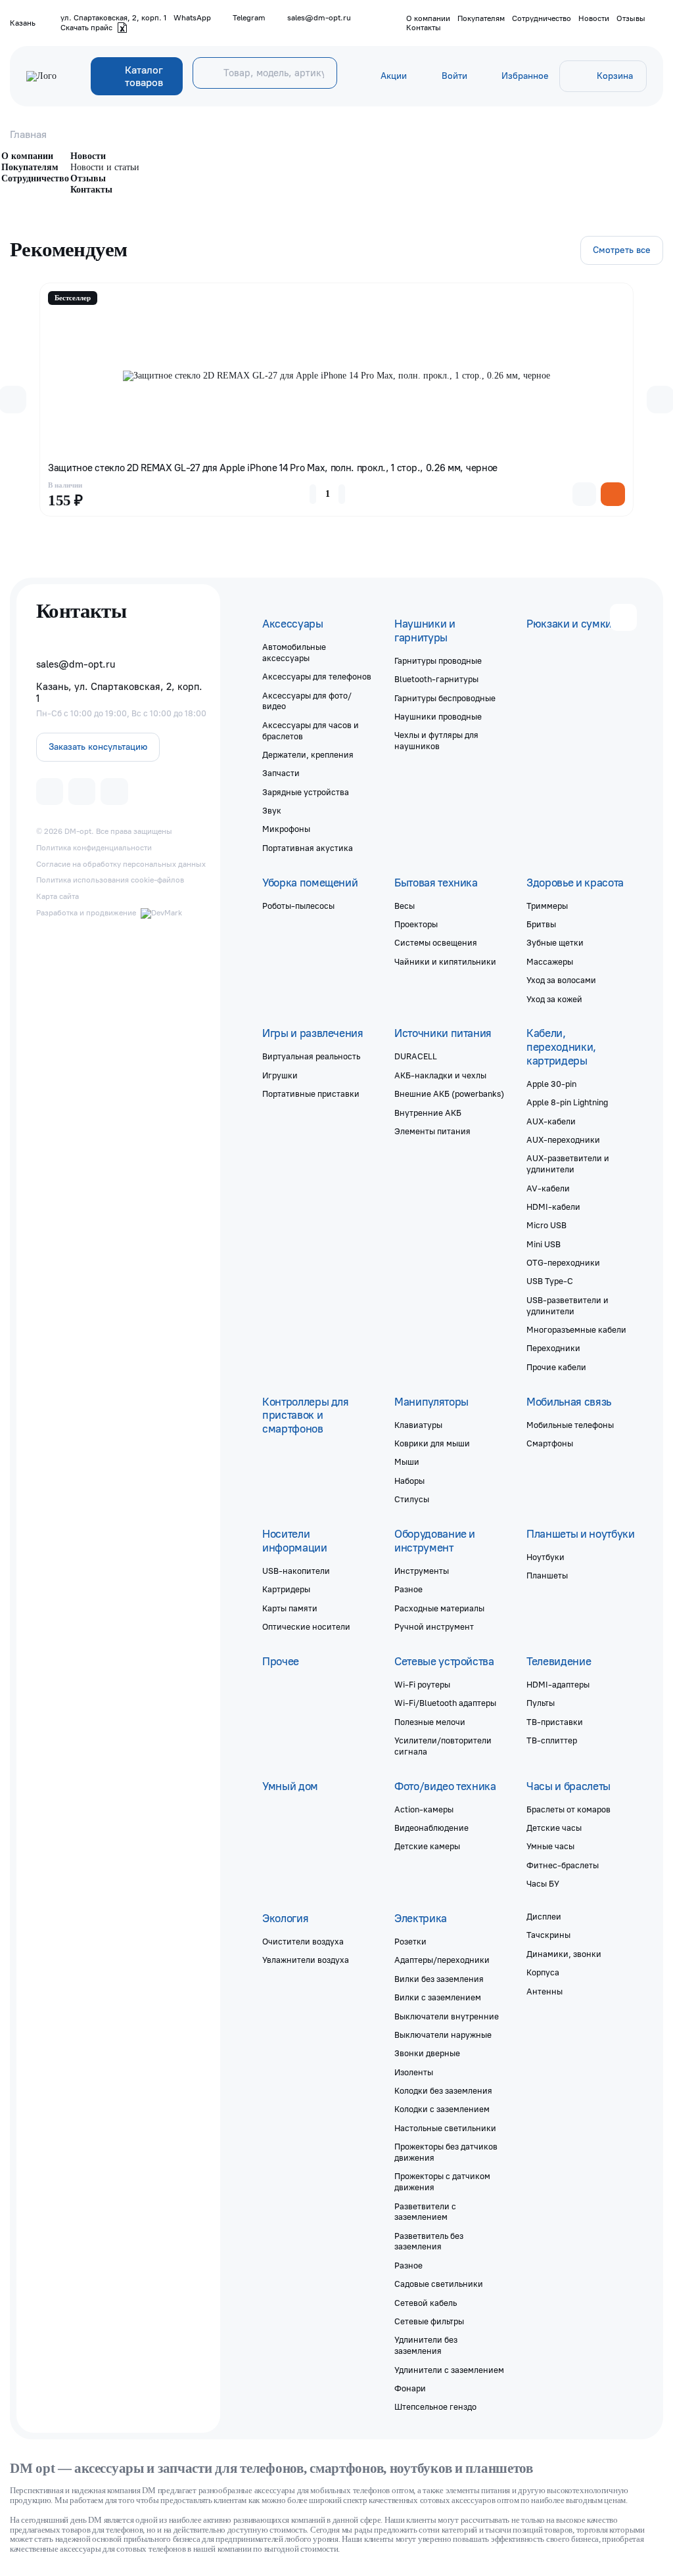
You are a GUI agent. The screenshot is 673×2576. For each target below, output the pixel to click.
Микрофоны (286, 829)
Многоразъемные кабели (576, 1329)
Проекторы (416, 924)
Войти (454, 76)
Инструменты (422, 1571)
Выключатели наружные (443, 2035)
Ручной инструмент (434, 1626)
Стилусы (412, 1499)
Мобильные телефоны (570, 1425)
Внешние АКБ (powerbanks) (449, 1093)
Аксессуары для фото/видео (307, 701)
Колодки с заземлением (442, 2109)
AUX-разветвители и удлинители (568, 1163)
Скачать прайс (86, 28)
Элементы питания (432, 1131)
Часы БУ (543, 1883)
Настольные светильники (445, 2128)
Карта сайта (58, 896)
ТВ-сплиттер (552, 1740)
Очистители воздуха (303, 1941)
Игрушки (280, 1075)
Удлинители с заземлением (449, 2370)
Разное (408, 1589)
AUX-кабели (551, 1121)
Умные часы (550, 1846)
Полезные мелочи (430, 1722)
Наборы (409, 1481)
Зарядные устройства (306, 792)
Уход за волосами (561, 980)
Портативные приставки (311, 1093)
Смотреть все (622, 250)
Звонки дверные (427, 2053)
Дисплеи (544, 1916)
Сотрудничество (542, 18)
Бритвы (541, 924)
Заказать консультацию (98, 747)
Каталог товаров (144, 76)
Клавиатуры (418, 1425)
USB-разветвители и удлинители (568, 1305)
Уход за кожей (554, 999)
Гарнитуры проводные (438, 660)
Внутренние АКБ (428, 1113)
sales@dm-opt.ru (319, 18)
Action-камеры (424, 1809)
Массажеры (550, 961)
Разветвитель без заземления (429, 2241)
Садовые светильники (439, 2284)
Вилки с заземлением (438, 1997)
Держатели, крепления (308, 754)
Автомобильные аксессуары (294, 652)
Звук (272, 810)
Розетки (410, 1941)
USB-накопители (296, 1571)
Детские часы (554, 1828)
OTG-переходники (563, 1262)
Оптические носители (306, 1626)
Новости (594, 18)
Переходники (553, 1348)
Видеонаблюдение (431, 1828)
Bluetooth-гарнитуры (436, 679)
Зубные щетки (555, 942)
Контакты (424, 28)
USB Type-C (550, 1281)
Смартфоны (550, 1443)
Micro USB (546, 1225)
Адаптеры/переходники (442, 1960)
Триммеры (547, 906)
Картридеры (286, 1589)
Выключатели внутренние (447, 2016)
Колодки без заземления (443, 2090)
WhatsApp (192, 18)
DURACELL (416, 1056)
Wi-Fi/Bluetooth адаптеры (445, 1703)
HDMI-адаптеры (558, 1684)
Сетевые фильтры (429, 2321)
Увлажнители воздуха (306, 1960)
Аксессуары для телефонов (317, 676)
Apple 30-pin (551, 1084)
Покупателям (481, 18)
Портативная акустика (308, 848)
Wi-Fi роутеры (422, 1684)
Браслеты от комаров (569, 1809)
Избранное (525, 76)
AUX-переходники (563, 1139)
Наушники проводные (438, 716)
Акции (394, 76)
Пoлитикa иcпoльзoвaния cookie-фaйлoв (110, 880)
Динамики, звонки (564, 1954)
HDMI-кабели (553, 1207)
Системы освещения (436, 942)
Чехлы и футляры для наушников (436, 740)
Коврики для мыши (432, 1443)
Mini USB (544, 1244)
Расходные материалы (439, 1608)
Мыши (407, 1461)
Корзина (615, 76)
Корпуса (543, 1972)
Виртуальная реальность (311, 1056)
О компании (428, 18)
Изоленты (414, 2072)
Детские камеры (427, 1846)
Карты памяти (290, 1608)
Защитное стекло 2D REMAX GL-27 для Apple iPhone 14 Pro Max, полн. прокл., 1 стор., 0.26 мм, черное (273, 468)
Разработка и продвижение (86, 913)
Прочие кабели (556, 1367)
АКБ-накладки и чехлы (440, 1075)
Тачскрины (548, 1935)
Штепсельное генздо (435, 2406)
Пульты (541, 1703)
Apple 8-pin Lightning (567, 1102)
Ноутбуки (545, 1557)
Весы (405, 906)
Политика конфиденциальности (94, 848)
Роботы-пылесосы (298, 906)
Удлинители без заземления (426, 2345)
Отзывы (631, 18)
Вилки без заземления (439, 1979)
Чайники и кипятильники (445, 961)
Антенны (545, 1991)
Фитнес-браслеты (563, 1865)
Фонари (410, 2388)
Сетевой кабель (426, 2303)
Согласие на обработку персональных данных (121, 864)
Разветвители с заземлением (425, 2212)
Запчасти (281, 773)
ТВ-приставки (555, 1722)
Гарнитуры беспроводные (445, 698)
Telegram (249, 18)
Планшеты (547, 1575)
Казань (23, 23)
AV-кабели (548, 1188)
